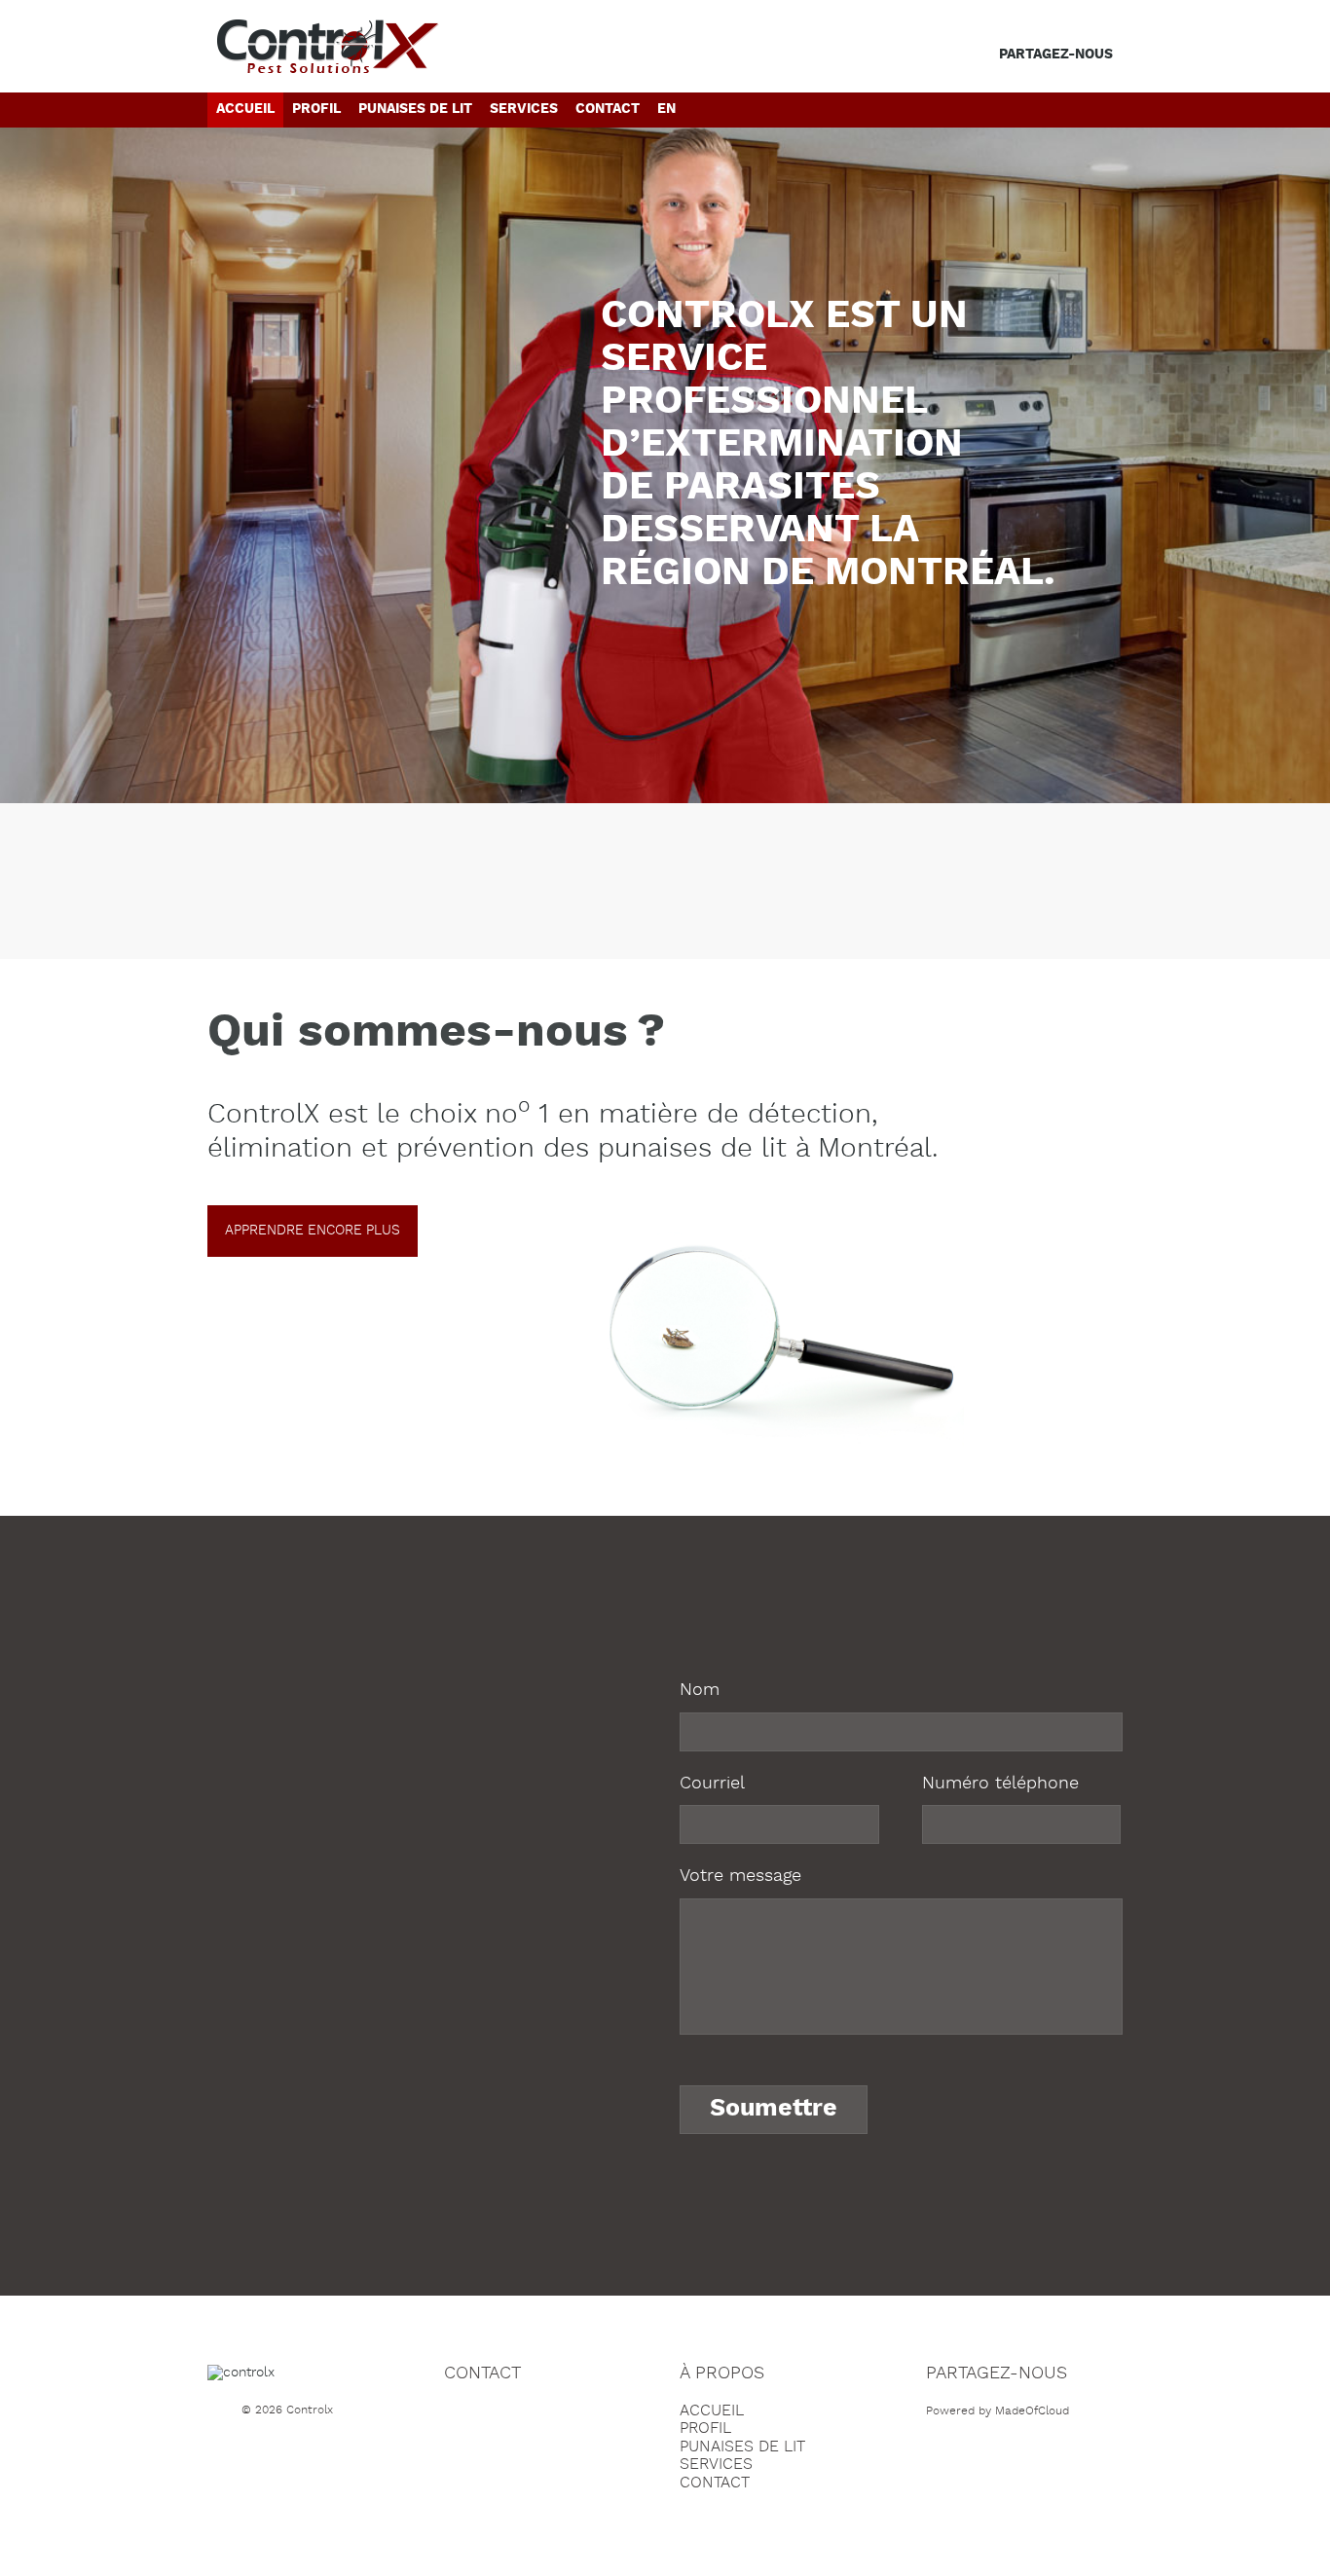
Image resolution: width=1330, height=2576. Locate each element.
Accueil (245, 109)
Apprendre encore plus (313, 1231)
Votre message (740, 1876)
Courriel (712, 1784)
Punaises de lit (415, 109)
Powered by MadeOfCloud (997, 2411)
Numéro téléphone (1000, 1784)
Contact (608, 109)
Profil (316, 109)
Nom (700, 1690)
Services (524, 109)
